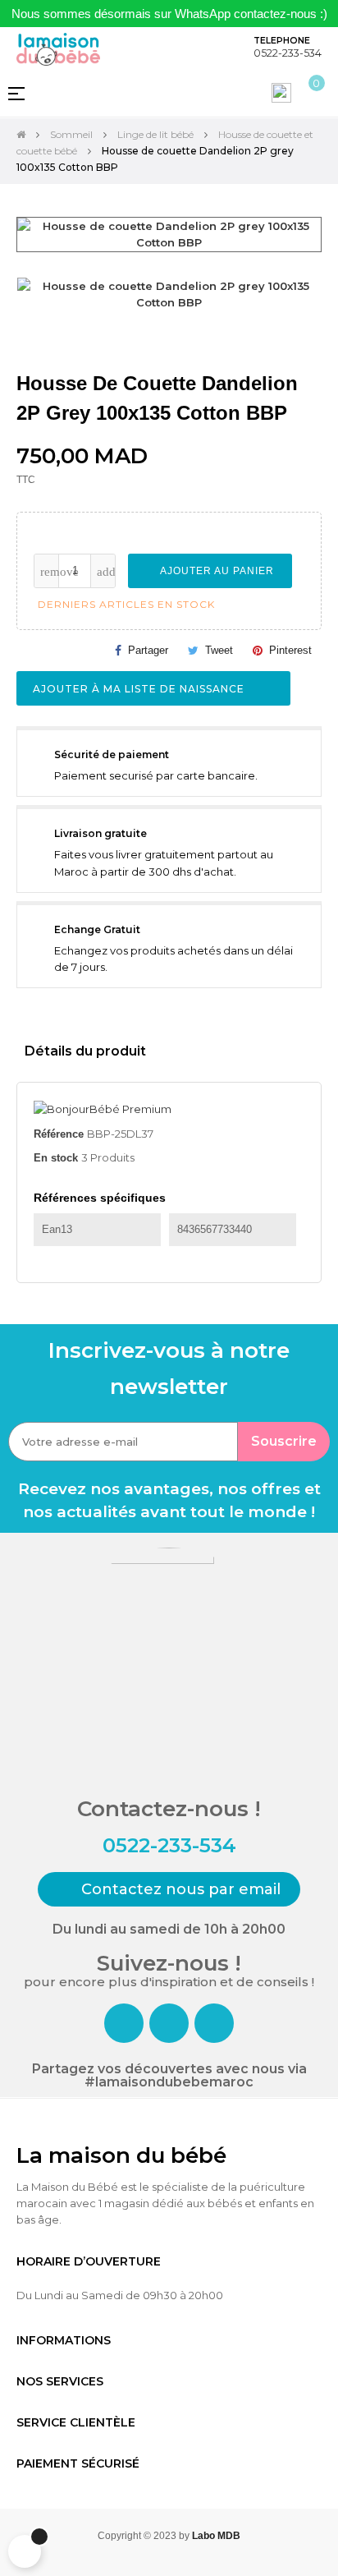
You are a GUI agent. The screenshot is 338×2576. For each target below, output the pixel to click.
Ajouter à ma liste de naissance (140, 689)
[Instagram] (169, 2023)
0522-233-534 (288, 53)
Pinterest (290, 650)
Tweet (219, 650)
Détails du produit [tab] (85, 1051)
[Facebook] (124, 2023)
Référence (59, 1134)
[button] (169, 1889)
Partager (148, 650)
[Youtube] (214, 2023)
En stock (56, 1158)
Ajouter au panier (215, 571)
